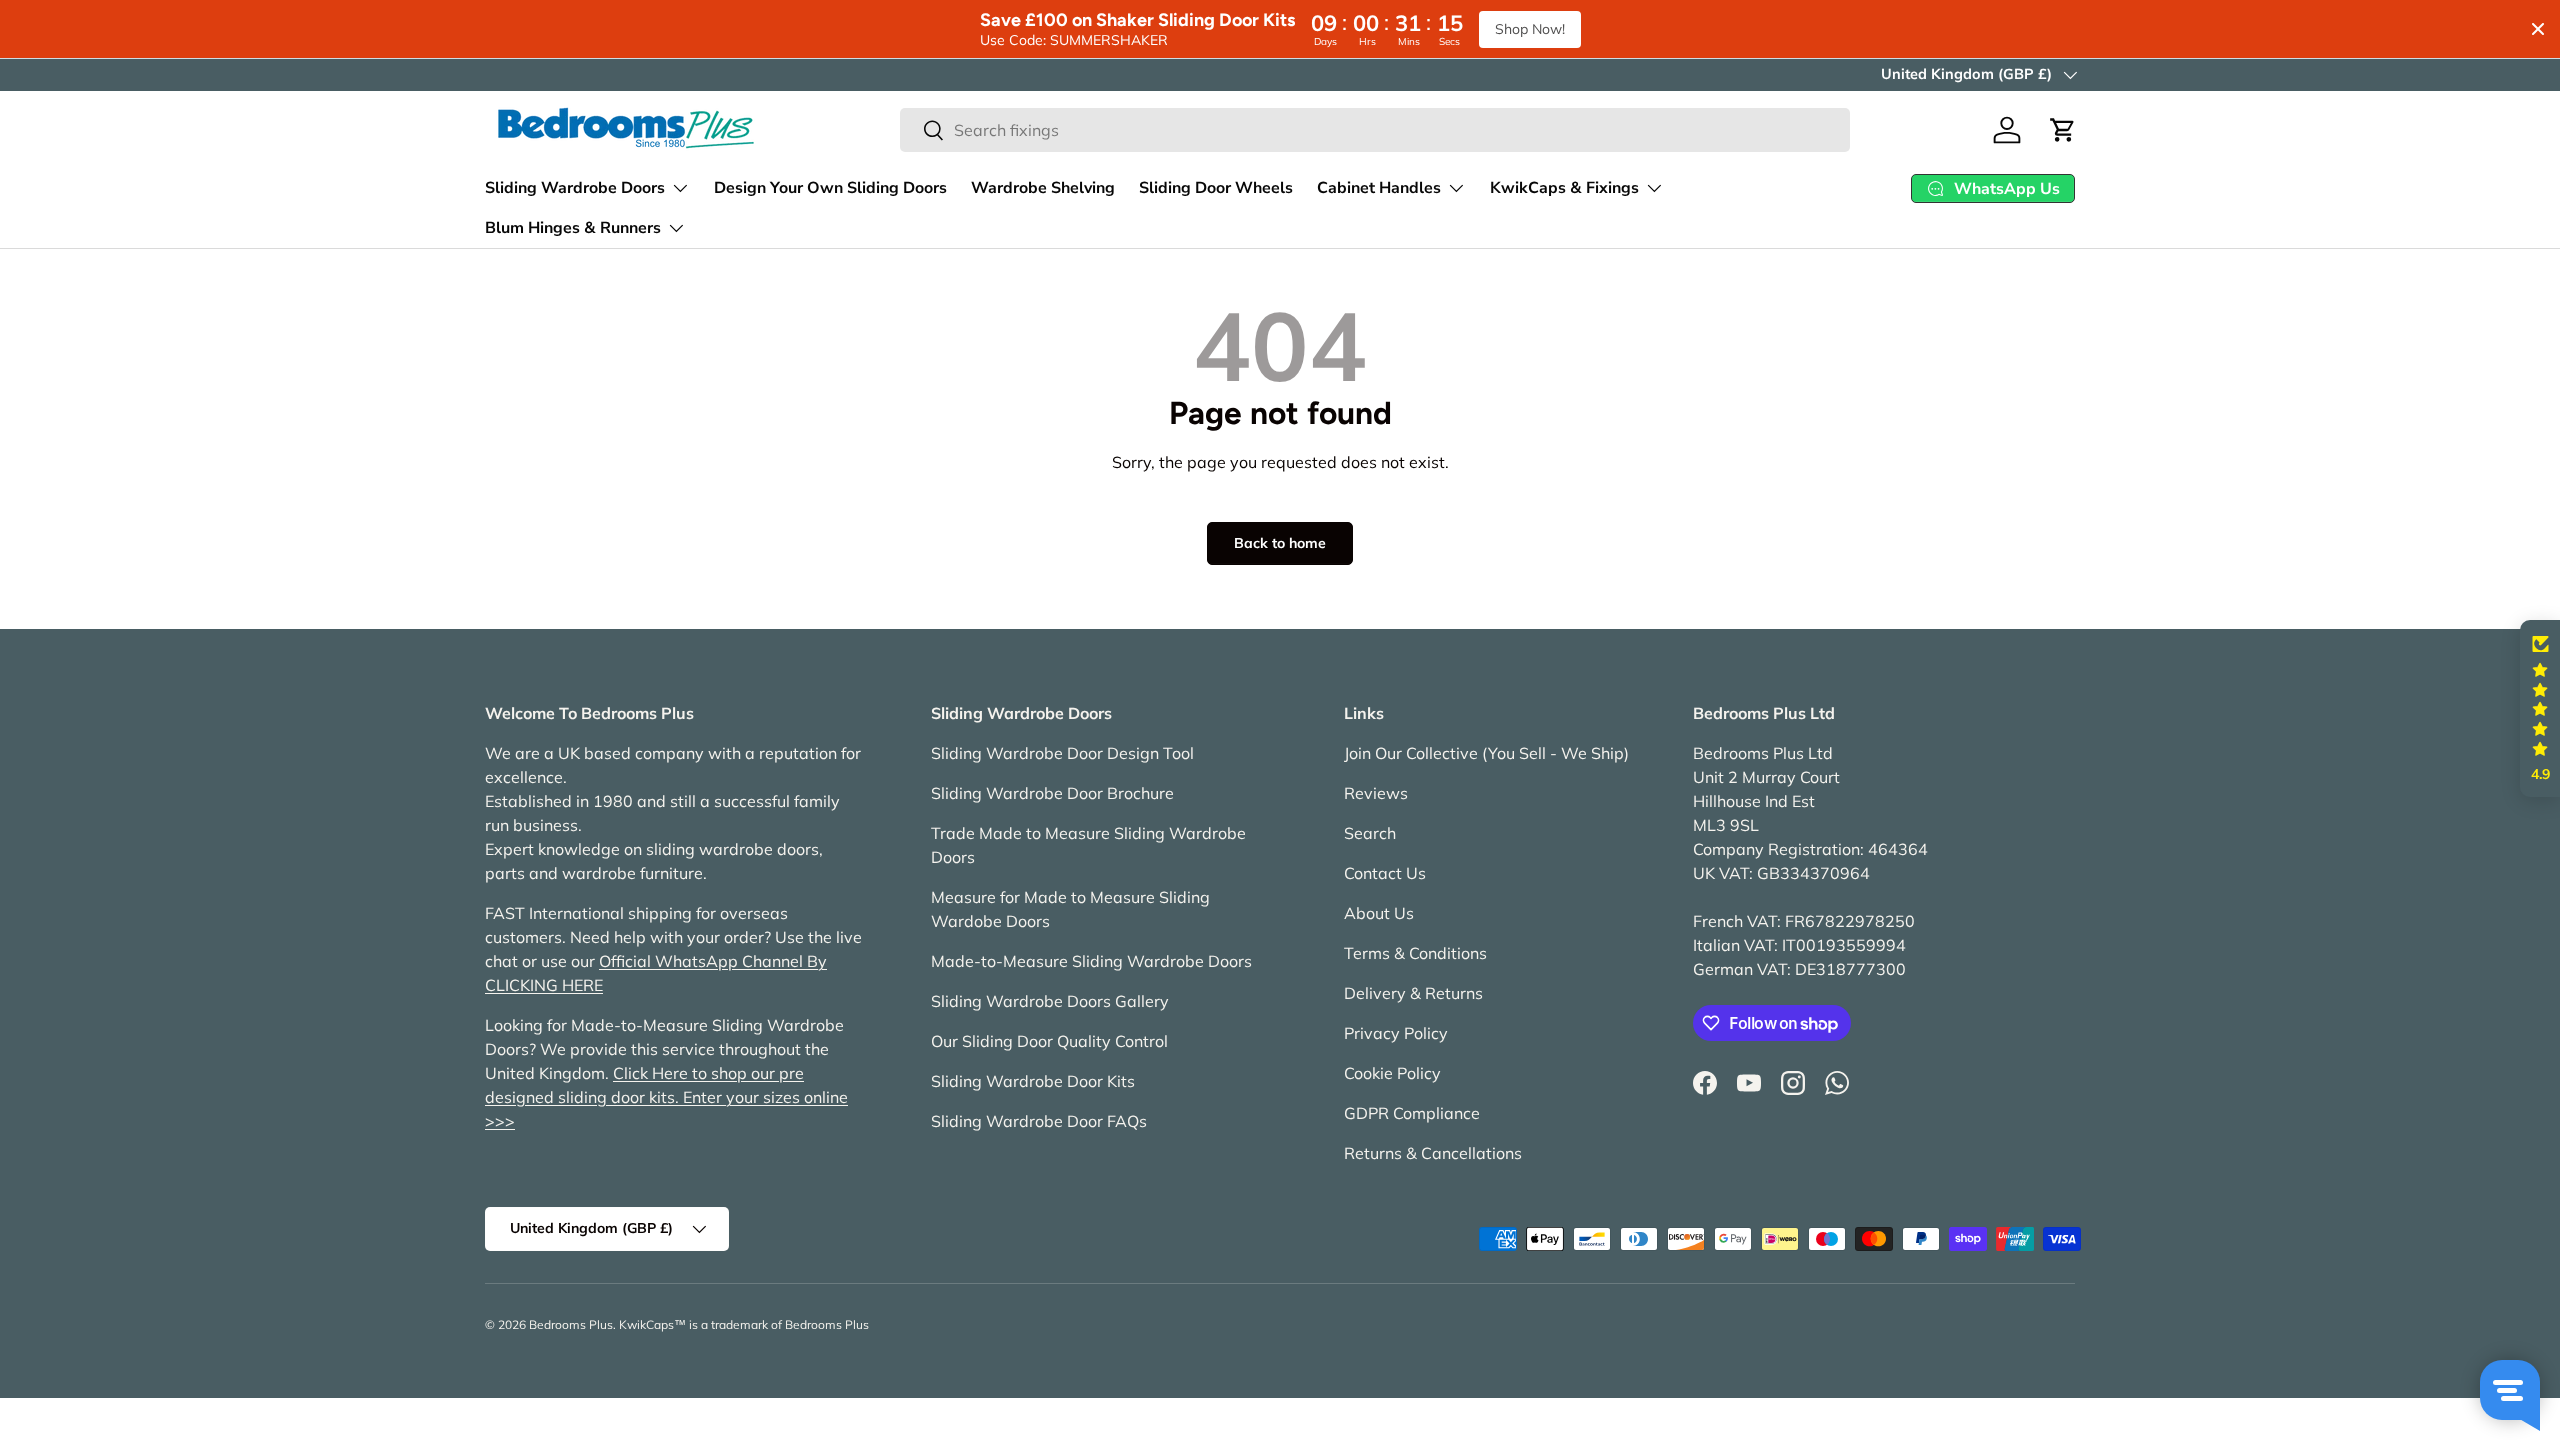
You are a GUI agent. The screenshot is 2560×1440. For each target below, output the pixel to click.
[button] (2063, 130)
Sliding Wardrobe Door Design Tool (1062, 753)
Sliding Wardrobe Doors (575, 188)
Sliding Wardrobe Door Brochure (1052, 793)
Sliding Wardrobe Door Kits (1033, 1081)
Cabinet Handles (1379, 188)
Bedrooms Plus (571, 1324)
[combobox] (1375, 130)
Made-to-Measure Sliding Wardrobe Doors (1091, 961)
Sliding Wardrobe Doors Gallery (1050, 1001)
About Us (1379, 913)
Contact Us (1385, 873)
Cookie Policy (1392, 1073)
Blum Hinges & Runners (573, 228)
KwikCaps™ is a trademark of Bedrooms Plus (744, 1324)
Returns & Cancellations (1433, 1153)
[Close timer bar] (2538, 29)
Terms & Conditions (1415, 953)
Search (1370, 833)
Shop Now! (1530, 29)
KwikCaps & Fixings (1564, 188)
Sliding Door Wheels (1216, 188)
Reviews (1376, 793)
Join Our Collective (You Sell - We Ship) (1486, 753)
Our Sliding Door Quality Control (1049, 1041)
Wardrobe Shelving (1043, 188)
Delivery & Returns (1413, 993)
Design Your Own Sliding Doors (830, 188)
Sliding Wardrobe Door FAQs (1039, 1121)
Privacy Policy (1396, 1033)
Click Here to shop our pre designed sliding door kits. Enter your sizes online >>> (666, 1097)
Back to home (1280, 543)
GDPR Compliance (1412, 1113)
